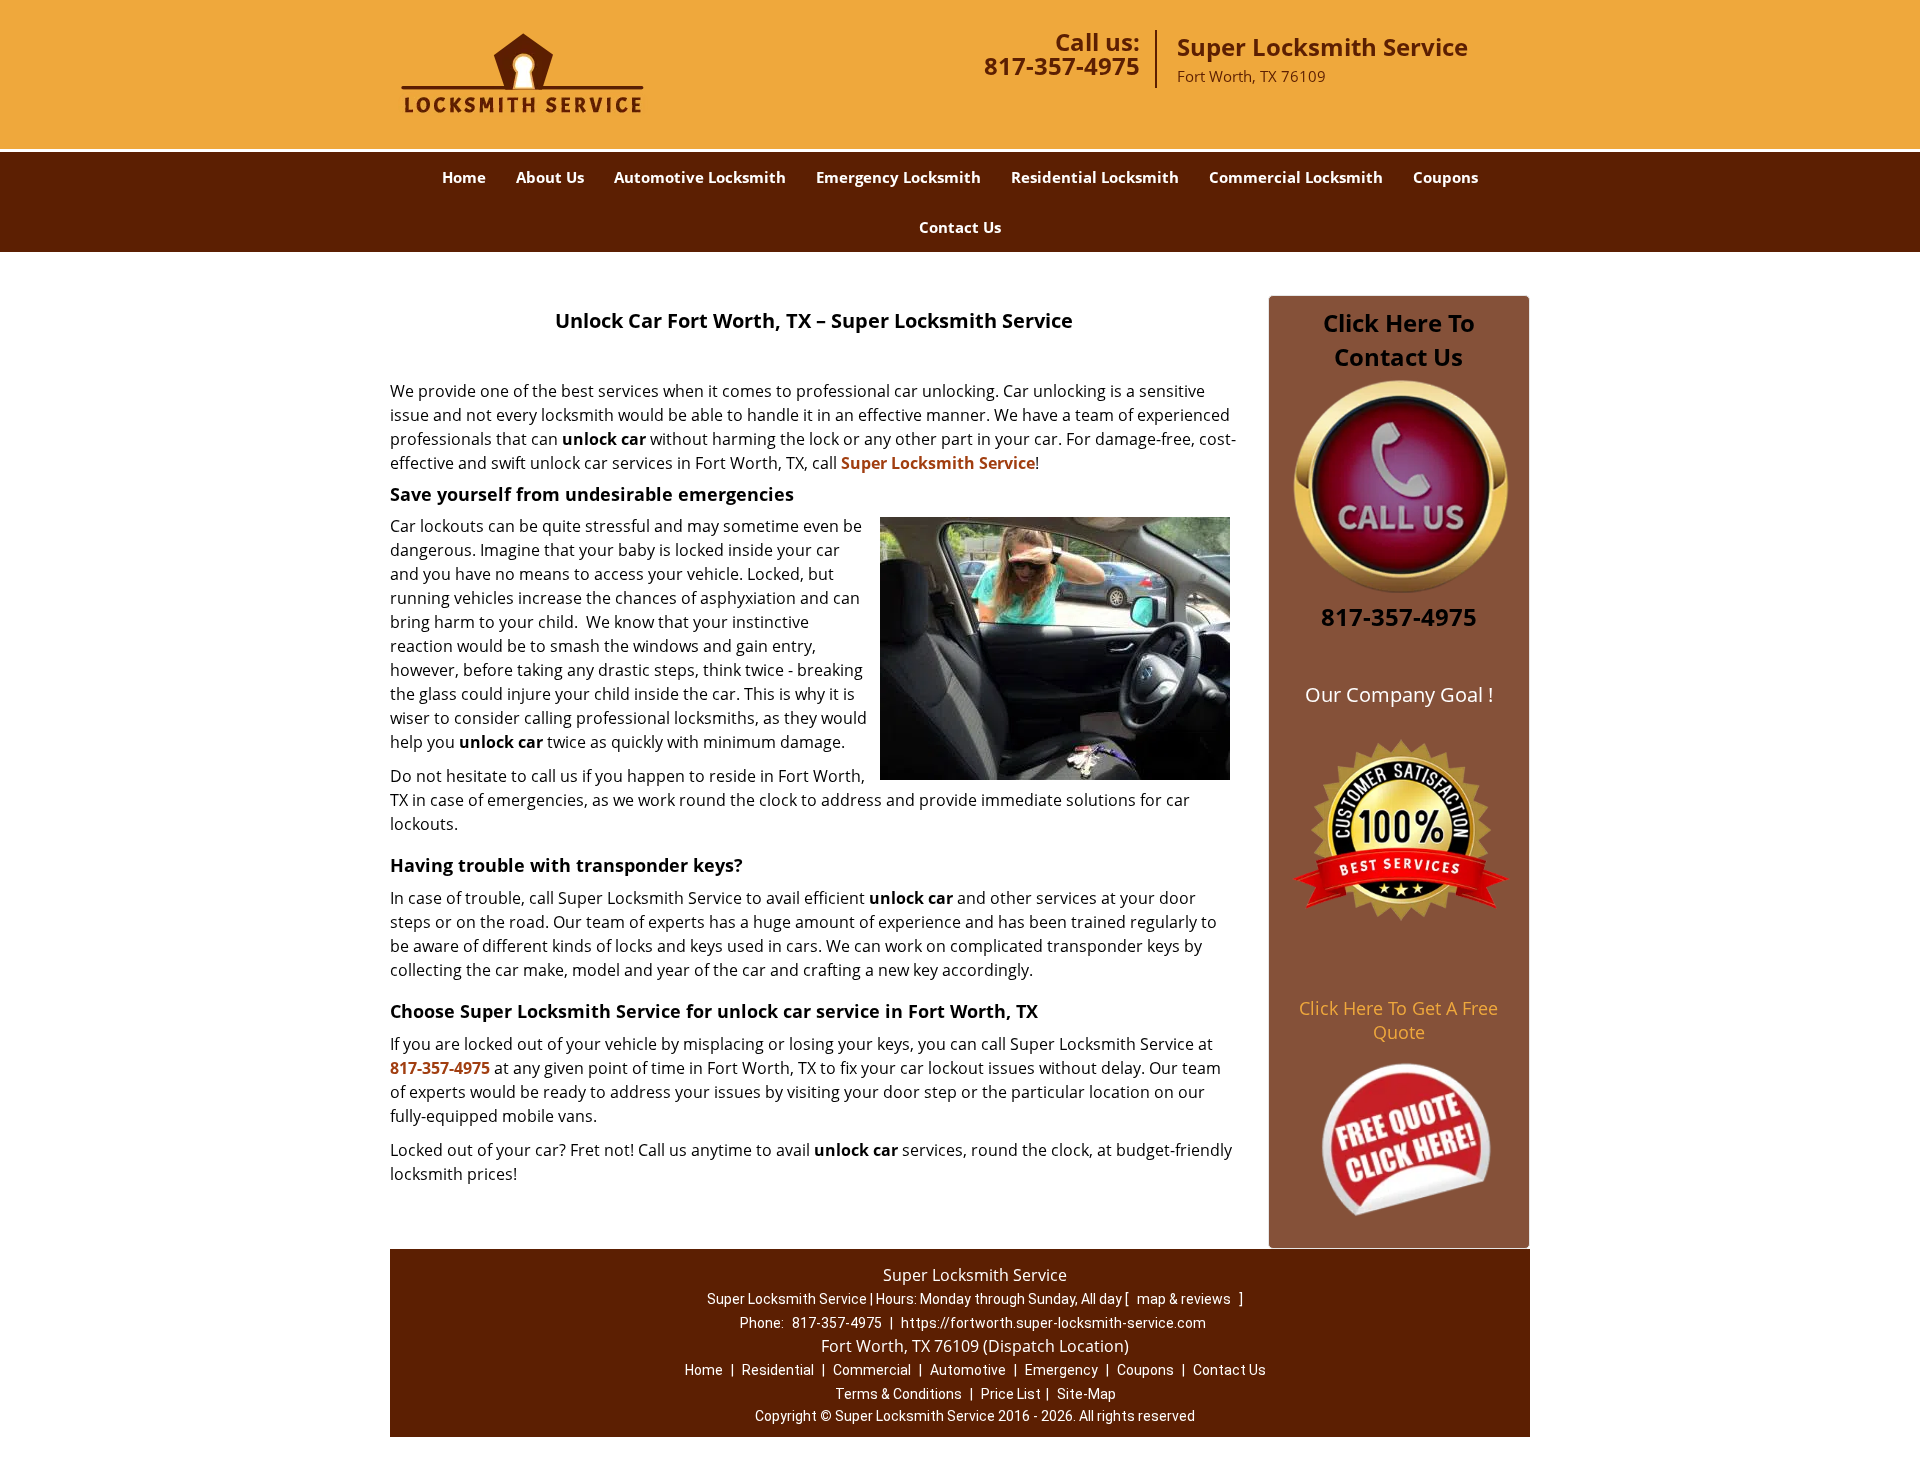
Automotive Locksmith (700, 177)
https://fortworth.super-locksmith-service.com (1053, 1323)
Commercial (872, 1370)
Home (464, 177)
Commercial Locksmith (1296, 177)
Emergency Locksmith (898, 177)
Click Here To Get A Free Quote (1398, 1020)
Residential (778, 1370)
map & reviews (1185, 1299)
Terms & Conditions (898, 1394)
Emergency (1061, 1370)
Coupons (1445, 177)
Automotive (968, 1370)
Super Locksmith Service (938, 463)
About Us (550, 177)
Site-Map (1086, 1394)
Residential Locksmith (1095, 177)
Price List (1011, 1394)
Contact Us (960, 227)
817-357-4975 (1062, 65)
